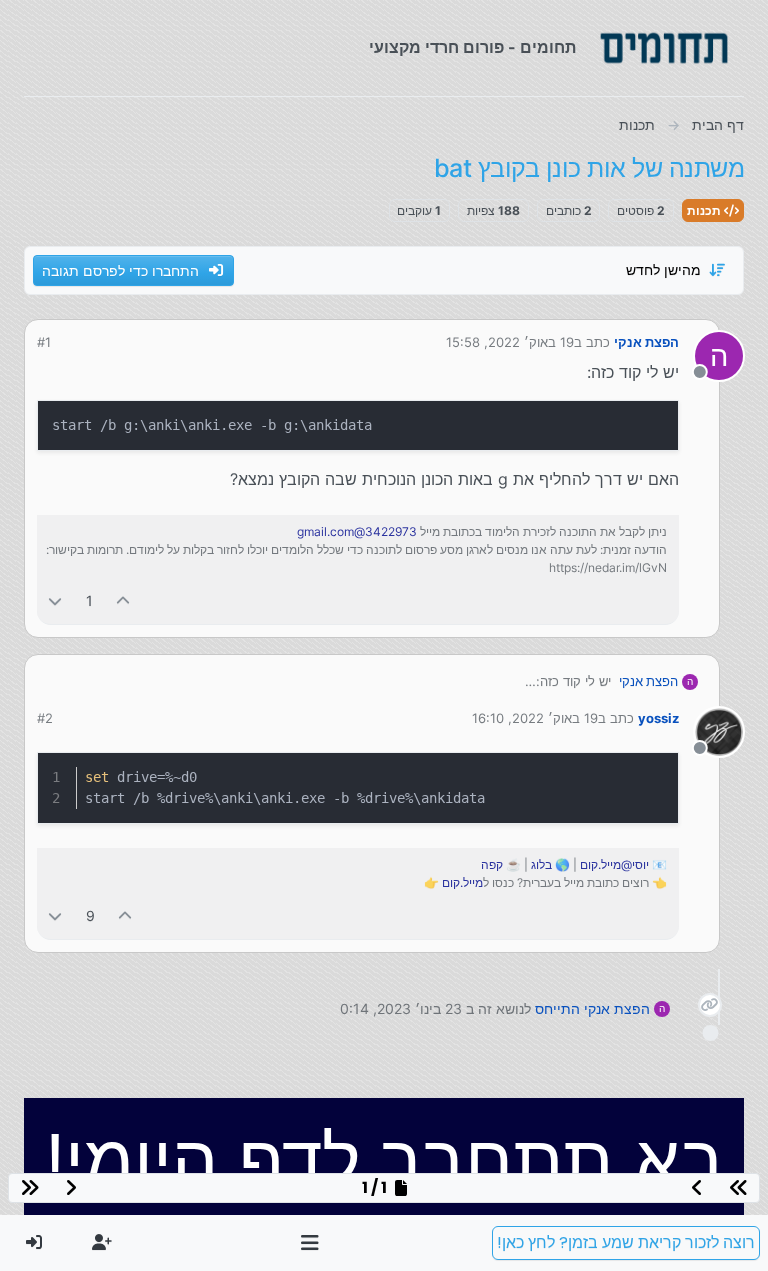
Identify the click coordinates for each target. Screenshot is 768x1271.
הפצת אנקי (646, 342)
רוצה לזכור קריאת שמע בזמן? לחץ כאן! (626, 1242)
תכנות (705, 210)
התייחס (557, 1008)
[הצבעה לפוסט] (124, 600)
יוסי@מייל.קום (614, 864)
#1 (44, 342)
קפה (492, 864)
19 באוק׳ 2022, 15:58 (510, 342)
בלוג (541, 864)
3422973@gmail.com (357, 531)
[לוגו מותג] (664, 48)
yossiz (658, 718)
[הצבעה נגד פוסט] (55, 600)
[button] (310, 1243)
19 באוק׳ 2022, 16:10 (535, 718)
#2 (45, 718)
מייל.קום (462, 882)
